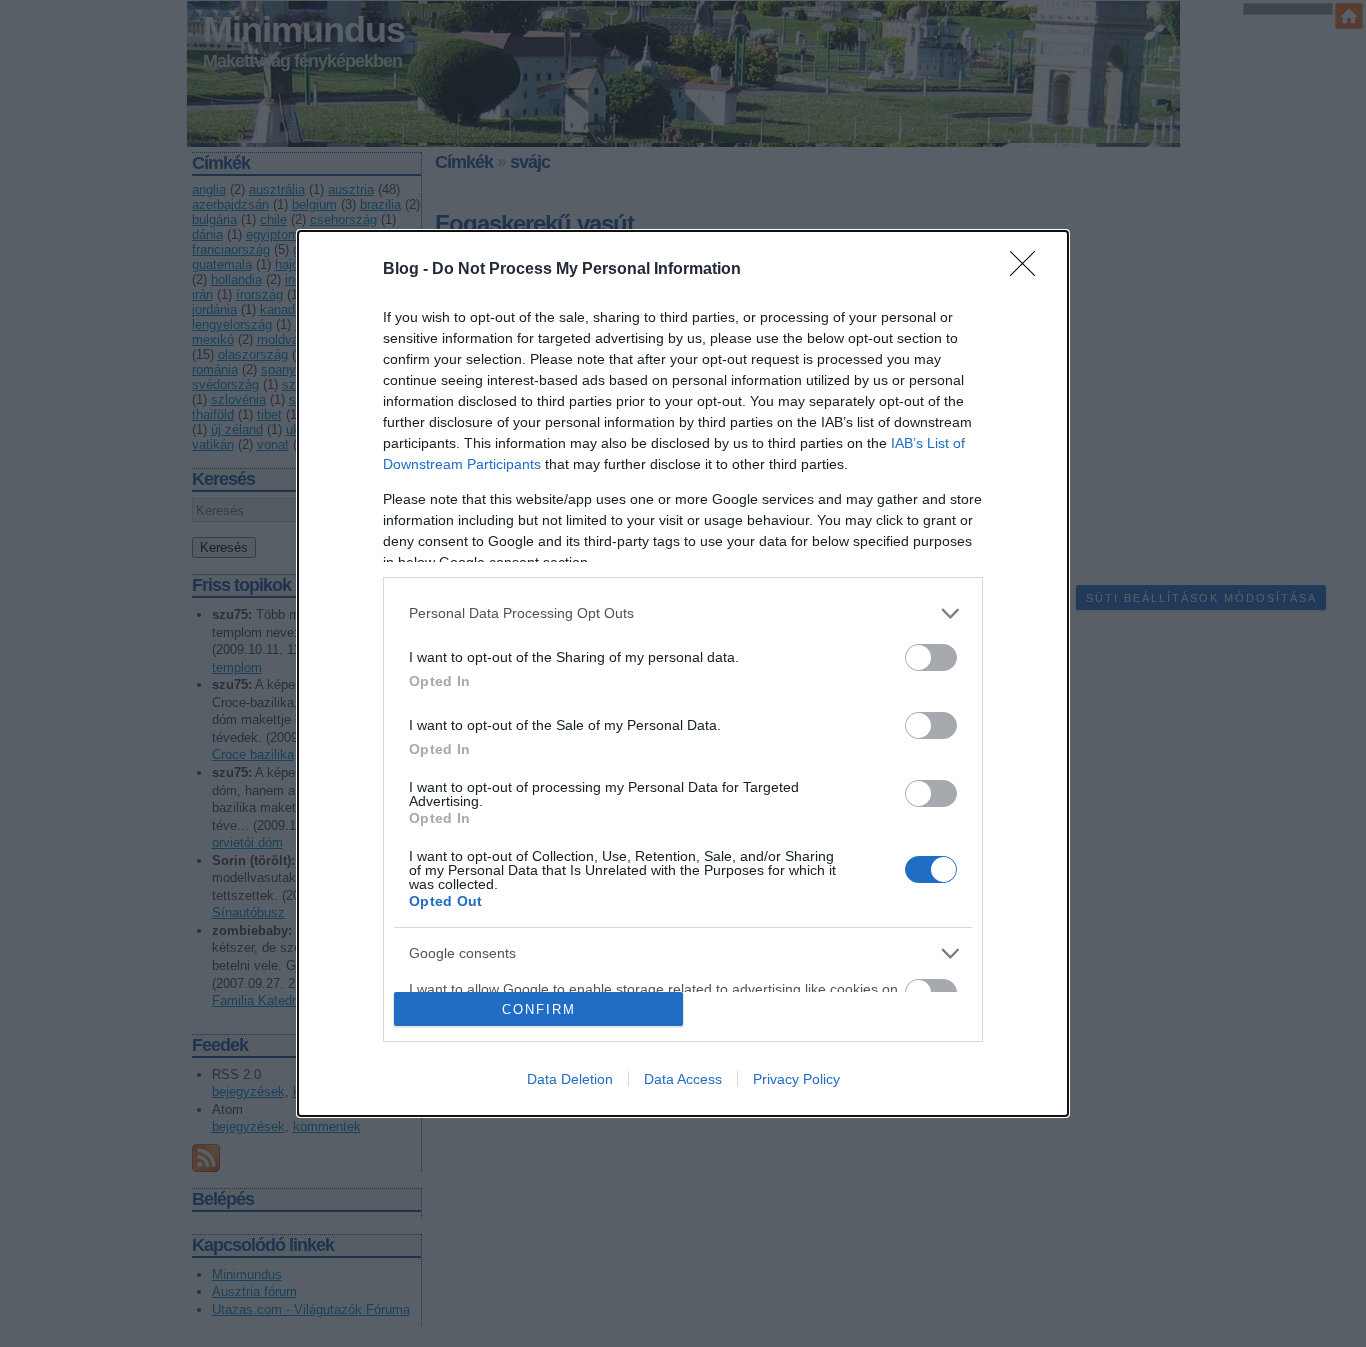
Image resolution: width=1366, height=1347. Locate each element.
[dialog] (683, 673)
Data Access (683, 1079)
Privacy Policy (796, 1079)
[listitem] (683, 613)
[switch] (931, 657)
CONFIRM (539, 1009)
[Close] (1029, 270)
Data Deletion (570, 1079)
